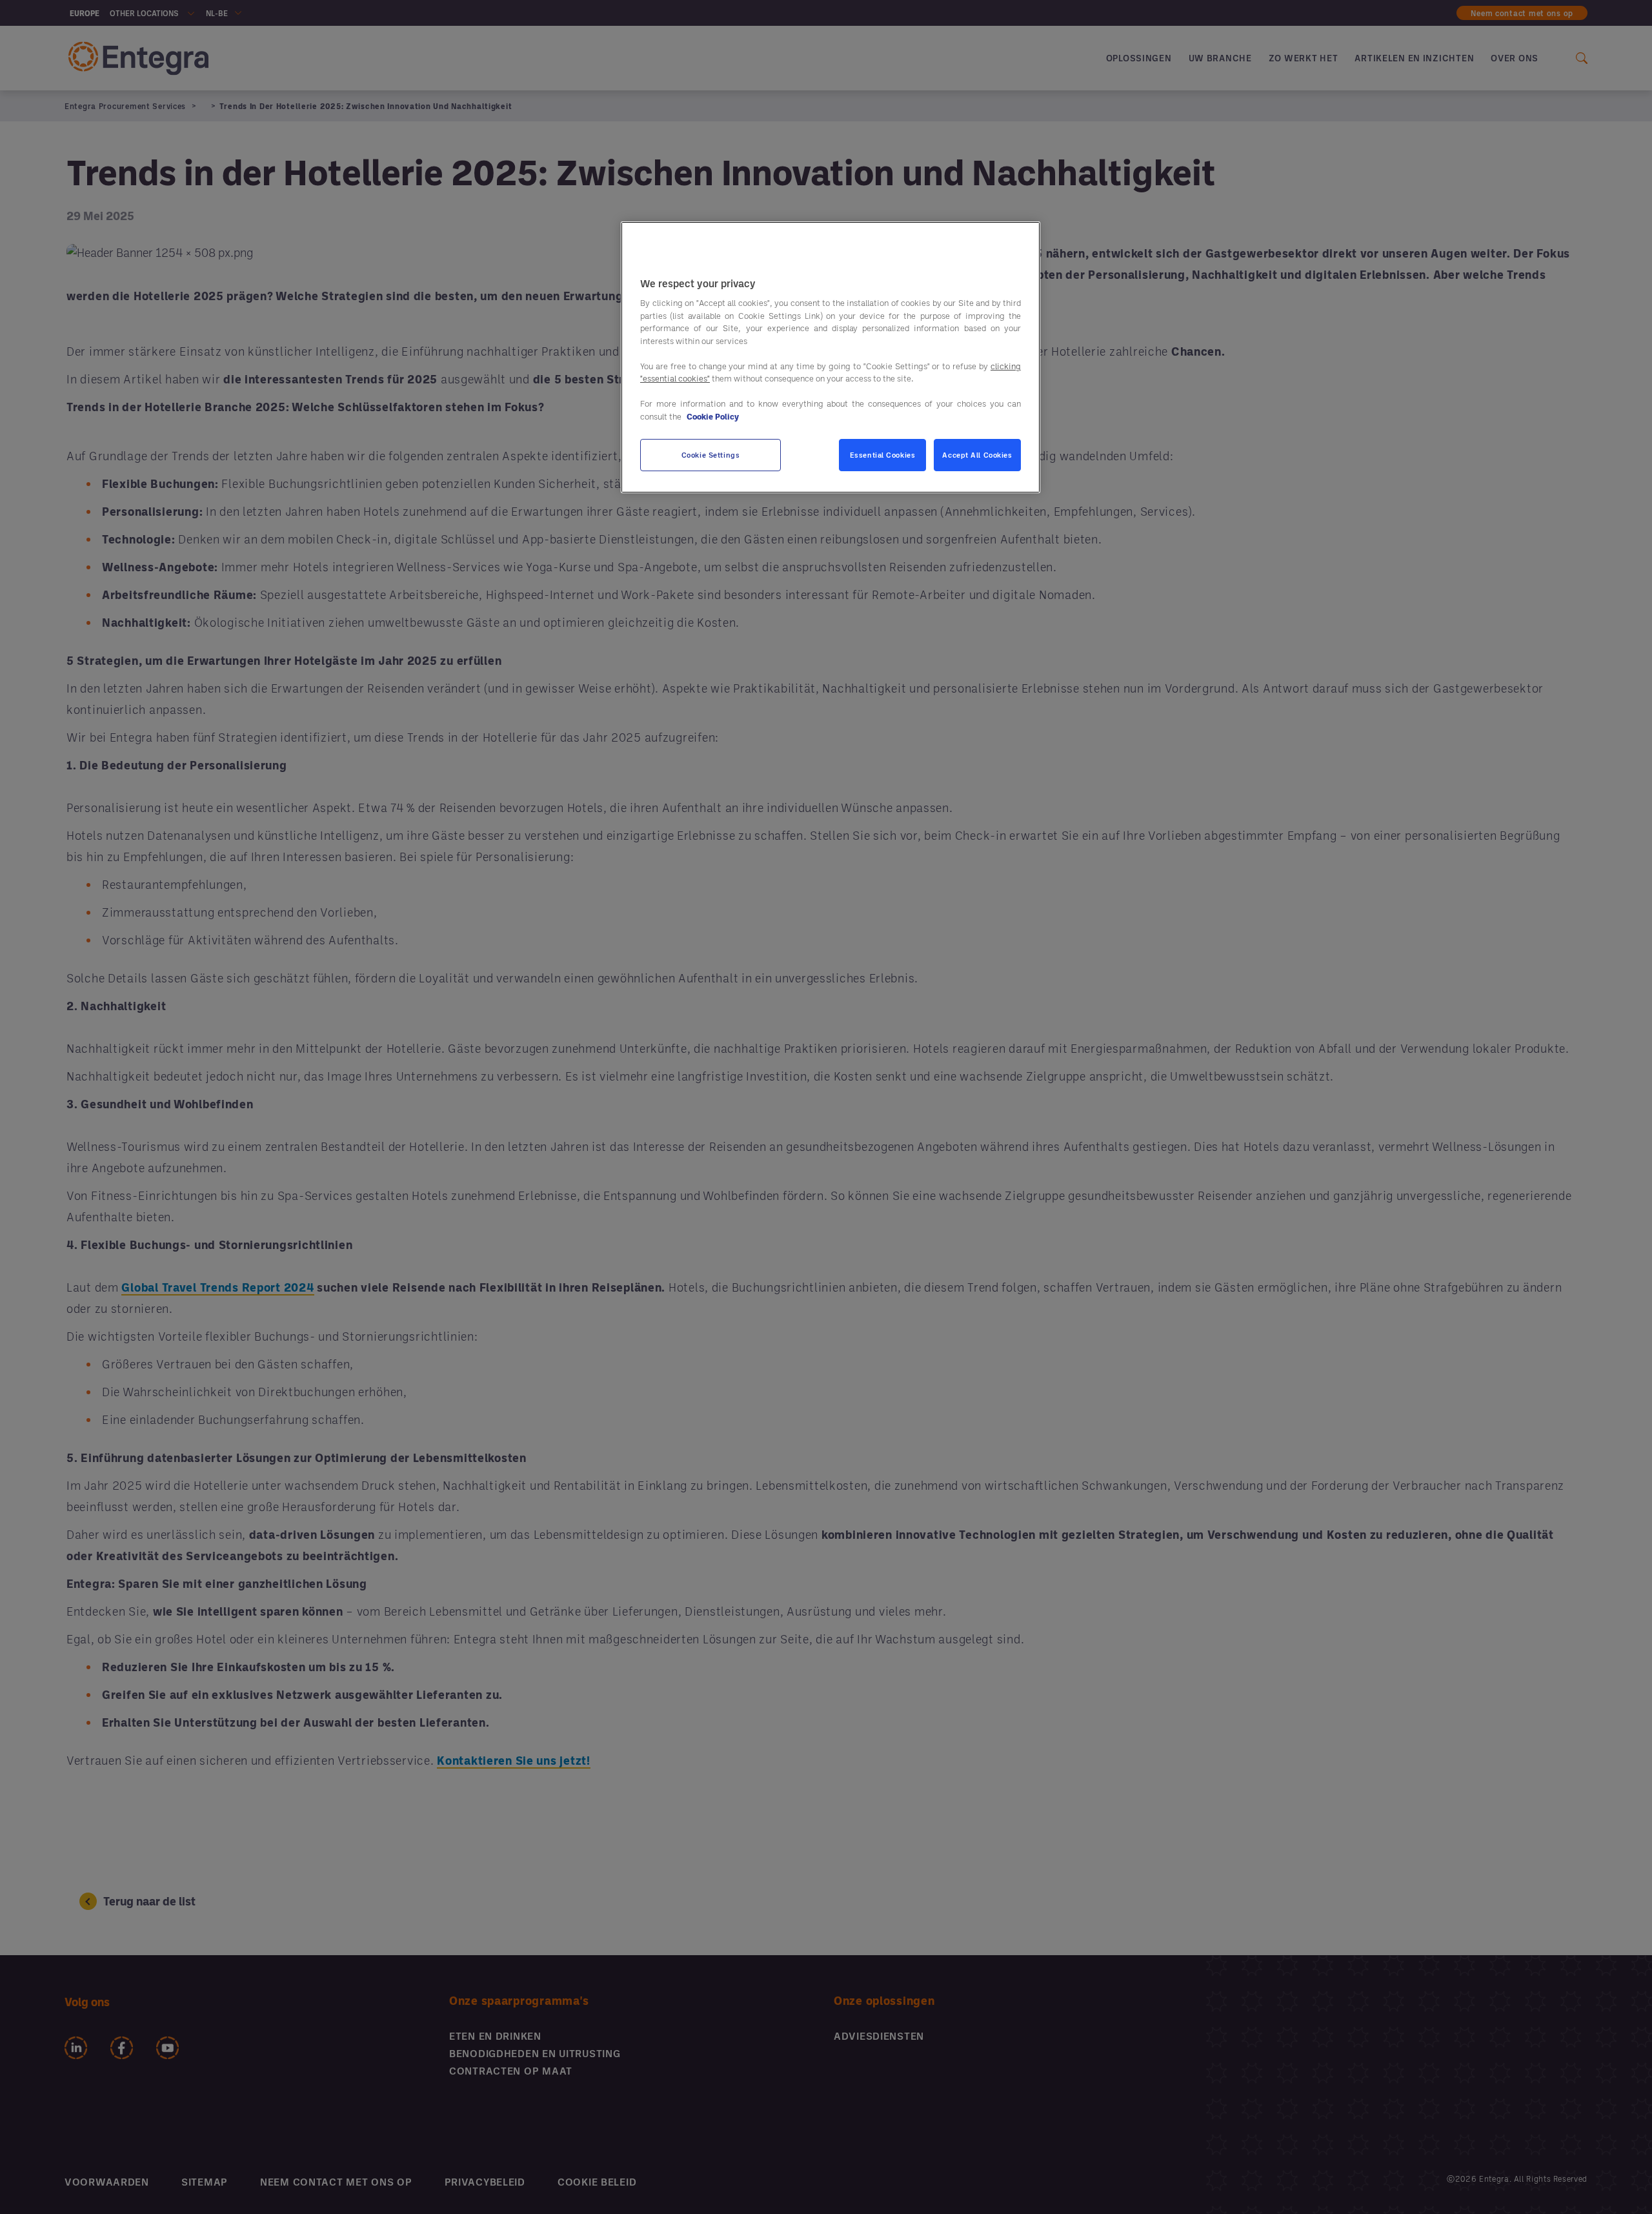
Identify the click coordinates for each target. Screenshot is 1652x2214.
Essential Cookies (883, 455)
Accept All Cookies (977, 455)
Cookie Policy (713, 416)
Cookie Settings (711, 455)
